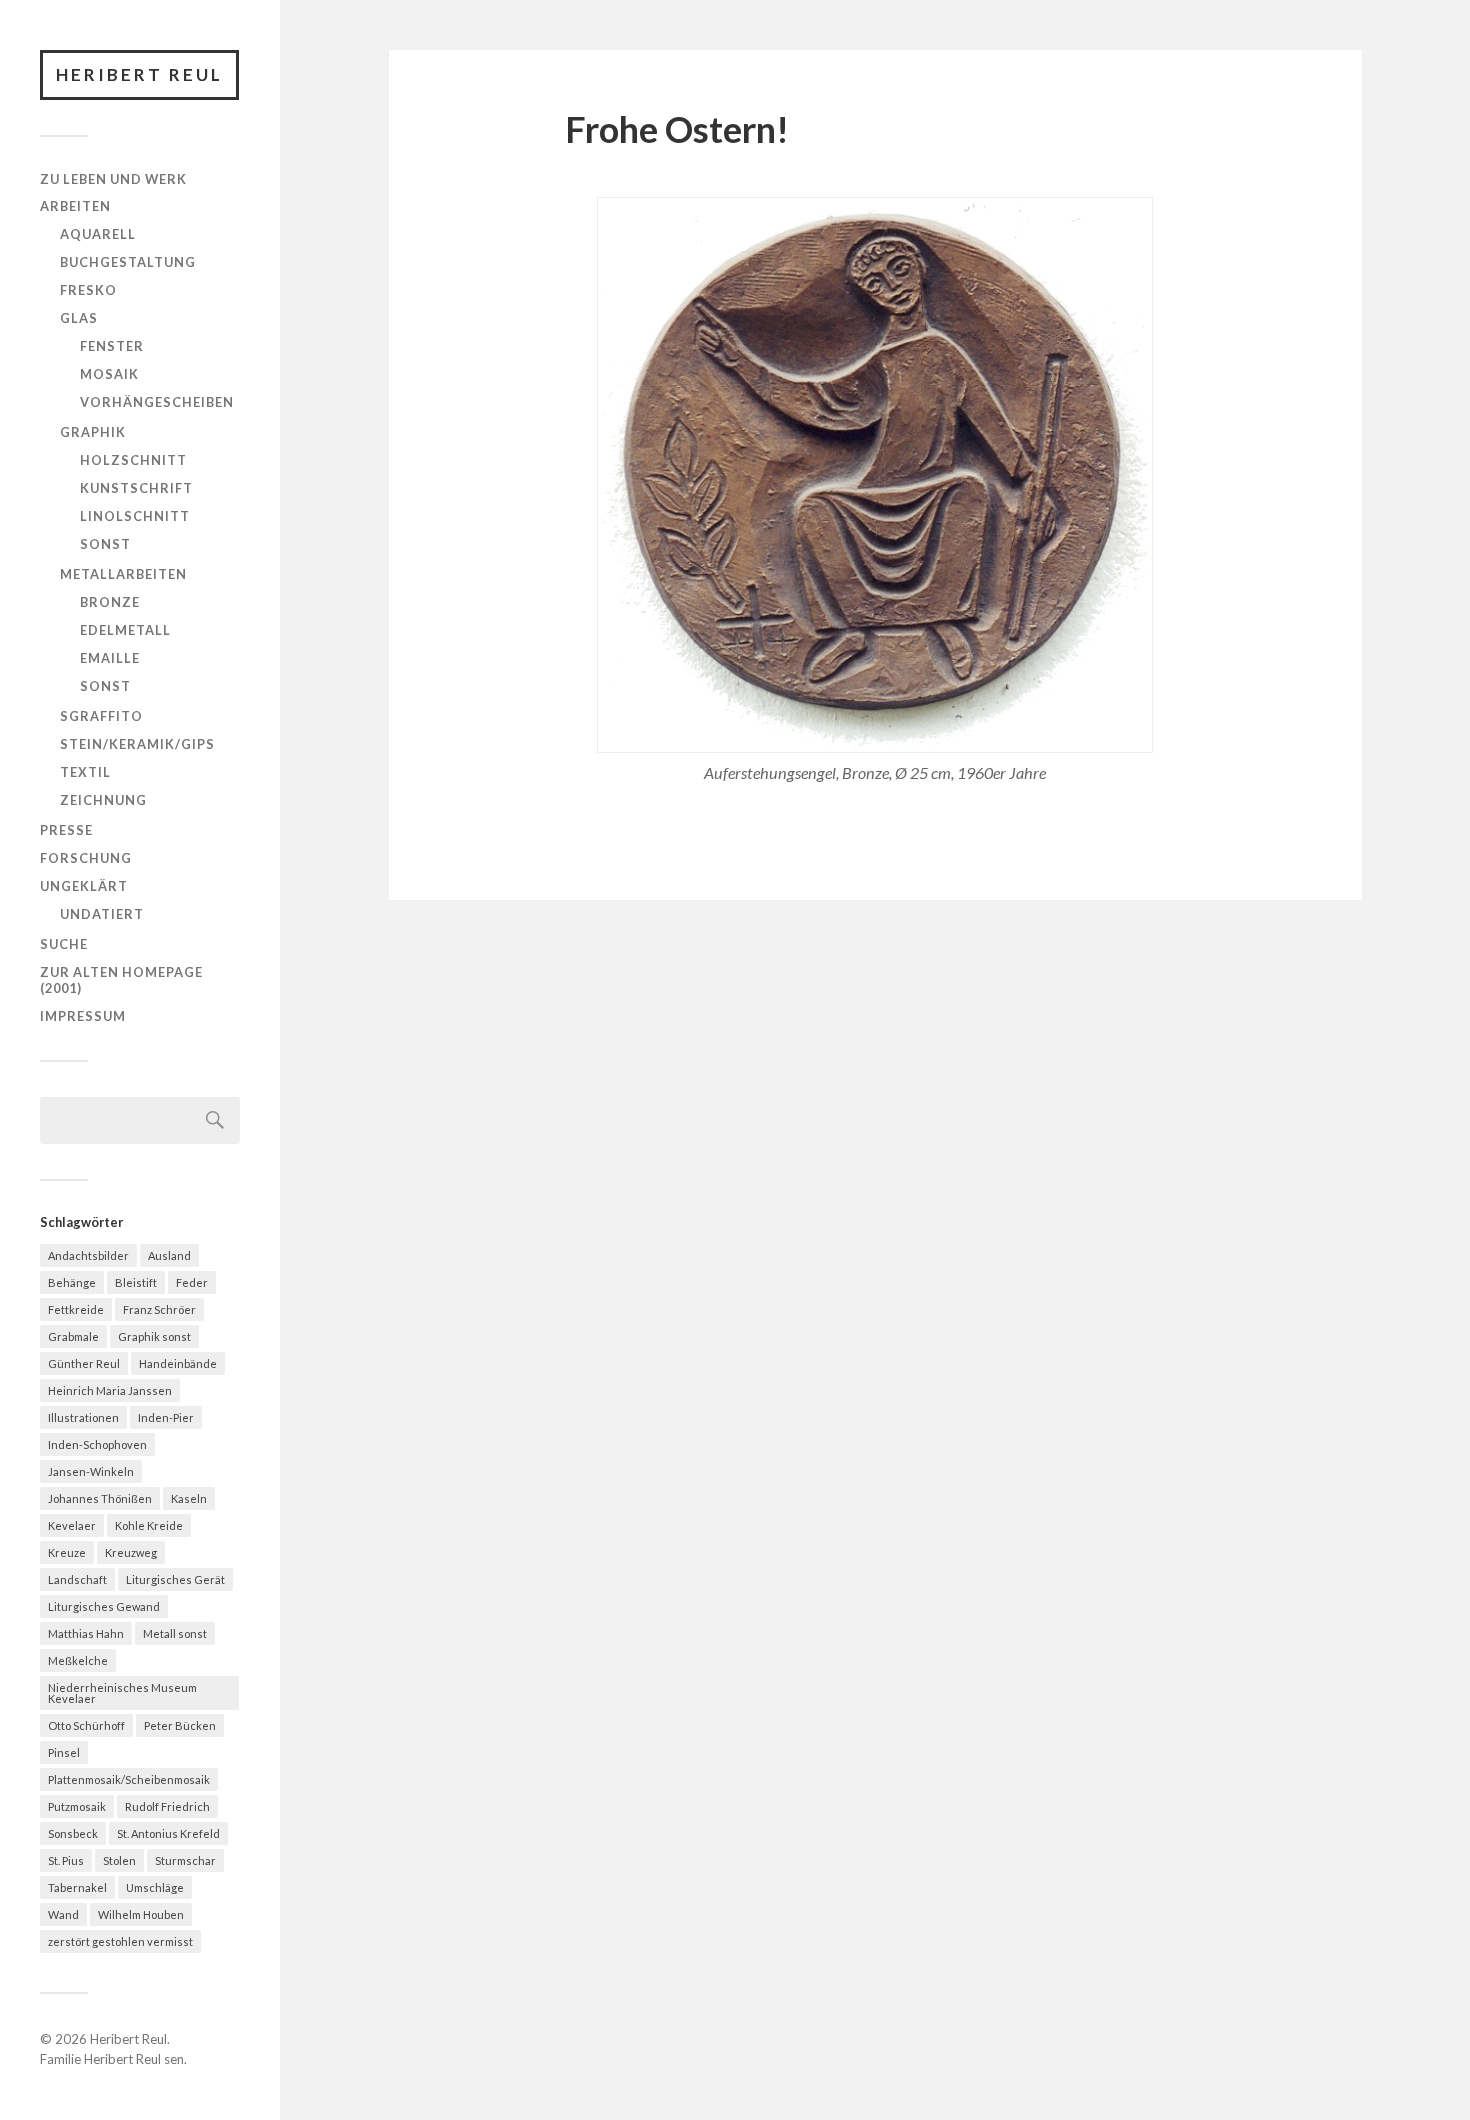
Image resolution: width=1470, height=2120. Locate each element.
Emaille (110, 658)
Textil (85, 772)
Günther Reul (84, 1363)
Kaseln (189, 1498)
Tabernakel (77, 1887)
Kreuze (67, 1552)
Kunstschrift (136, 488)
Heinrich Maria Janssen (110, 1390)
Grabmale (73, 1336)
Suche (64, 944)
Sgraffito (101, 716)
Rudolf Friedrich (167, 1806)
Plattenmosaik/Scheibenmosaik (129, 1779)
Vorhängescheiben (157, 402)
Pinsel (64, 1752)
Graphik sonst (154, 1336)
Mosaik (109, 374)
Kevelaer (72, 1525)
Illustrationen (83, 1417)
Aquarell (98, 234)
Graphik (93, 432)
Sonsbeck (73, 1833)
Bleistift (136, 1282)
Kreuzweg (131, 1552)
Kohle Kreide (149, 1525)
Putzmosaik (77, 1806)
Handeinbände (178, 1363)
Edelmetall (125, 630)
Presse (66, 830)
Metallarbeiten (123, 574)
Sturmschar (185, 1860)
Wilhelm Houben (141, 1914)
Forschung (86, 858)
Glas (79, 318)
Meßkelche (78, 1660)
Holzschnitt (133, 460)
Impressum (83, 1016)
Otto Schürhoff (86, 1725)
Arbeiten (75, 206)
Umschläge (155, 1887)
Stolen (119, 1860)
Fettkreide (76, 1309)
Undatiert (102, 914)
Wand (63, 1914)
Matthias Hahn (86, 1633)
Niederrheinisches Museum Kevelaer (122, 1693)
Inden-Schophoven (97, 1444)
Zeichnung (103, 800)
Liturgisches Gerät (175, 1579)
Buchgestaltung (128, 262)
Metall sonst (175, 1633)
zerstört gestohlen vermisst (120, 1941)
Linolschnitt (135, 516)
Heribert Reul (139, 74)
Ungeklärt (84, 886)
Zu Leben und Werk (113, 179)
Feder (192, 1282)
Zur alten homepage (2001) (121, 980)
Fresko (88, 290)
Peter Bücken (180, 1725)
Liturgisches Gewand (104, 1606)
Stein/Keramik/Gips (137, 744)
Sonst (105, 544)
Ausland (169, 1255)
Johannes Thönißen (100, 1498)
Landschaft (77, 1579)
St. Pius (66, 1860)
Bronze (110, 602)
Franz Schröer (159, 1309)
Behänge (72, 1282)
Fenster (112, 346)
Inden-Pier (166, 1417)
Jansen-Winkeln (91, 1471)
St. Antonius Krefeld (168, 1833)
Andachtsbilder (88, 1255)
